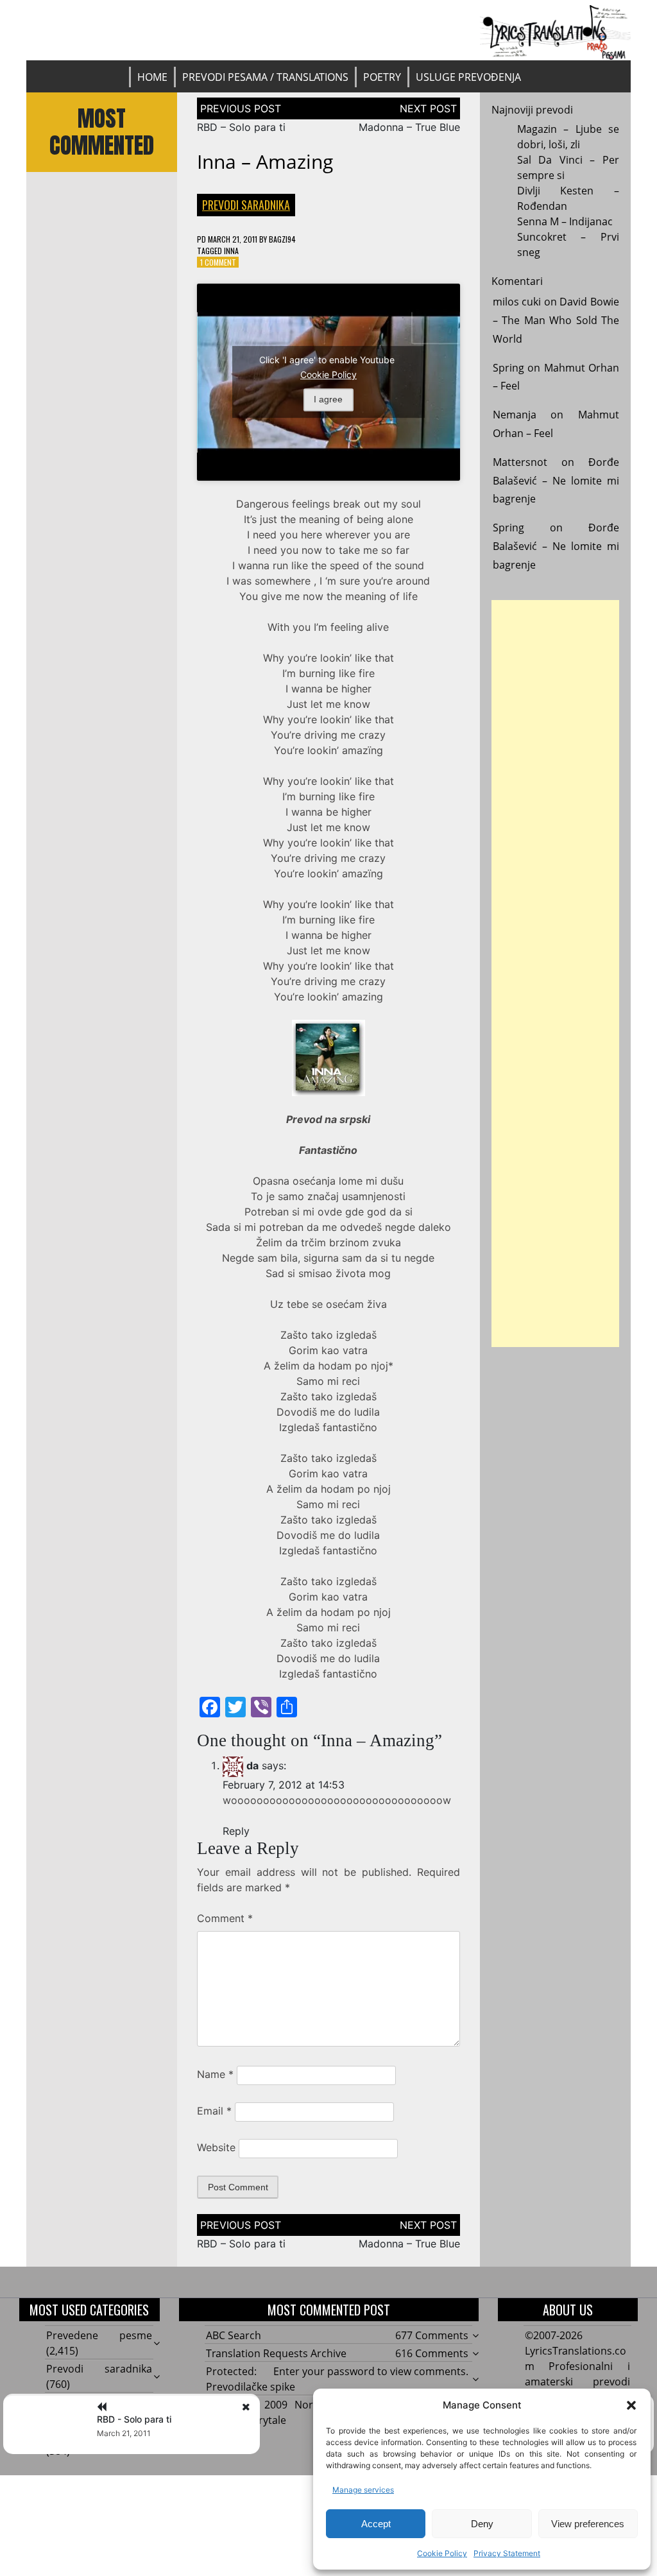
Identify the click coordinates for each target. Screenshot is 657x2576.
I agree (328, 400)
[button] (631, 2405)
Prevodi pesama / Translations (265, 77)
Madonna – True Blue (409, 127)
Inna (231, 251)
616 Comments (432, 2353)
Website (216, 2147)
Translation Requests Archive (276, 2353)
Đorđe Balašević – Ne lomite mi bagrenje (556, 481)
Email (214, 2111)
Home (152, 77)
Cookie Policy (442, 2553)
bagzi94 (282, 239)
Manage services (363, 2490)
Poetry (382, 77)
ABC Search (234, 2335)
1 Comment (218, 262)
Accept (376, 2524)
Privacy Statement (507, 2553)
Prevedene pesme (99, 2335)
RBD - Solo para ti (134, 2419)
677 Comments (432, 2335)
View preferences (588, 2524)
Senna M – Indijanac (565, 221)
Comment (225, 1918)
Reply (236, 1831)
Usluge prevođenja (468, 77)
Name (215, 2074)
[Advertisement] (556, 974)
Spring (508, 368)
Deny (482, 2524)
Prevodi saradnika (246, 205)
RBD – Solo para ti (241, 127)
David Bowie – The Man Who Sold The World (556, 320)
